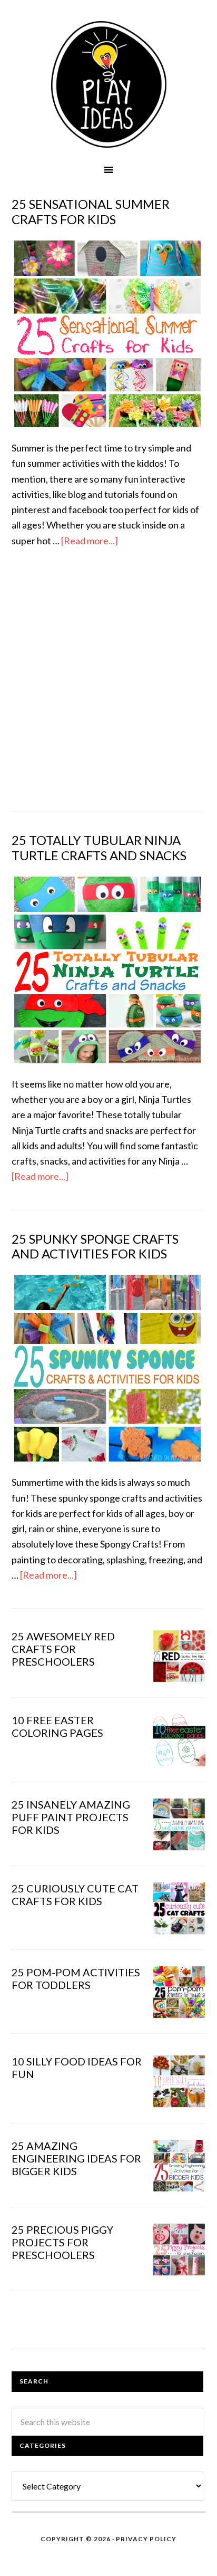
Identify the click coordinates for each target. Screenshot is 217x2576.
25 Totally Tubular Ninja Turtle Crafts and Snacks (99, 848)
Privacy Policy (146, 2539)
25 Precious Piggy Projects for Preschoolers (62, 2242)
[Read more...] (90, 541)
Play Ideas (108, 84)
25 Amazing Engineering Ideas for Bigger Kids (76, 2158)
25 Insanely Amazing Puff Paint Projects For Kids (71, 1817)
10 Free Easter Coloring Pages (57, 1726)
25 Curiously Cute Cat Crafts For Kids (75, 1895)
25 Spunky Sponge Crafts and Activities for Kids (95, 1246)
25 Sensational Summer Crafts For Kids (91, 212)
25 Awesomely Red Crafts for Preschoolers (63, 1649)
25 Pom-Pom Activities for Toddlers (76, 1978)
